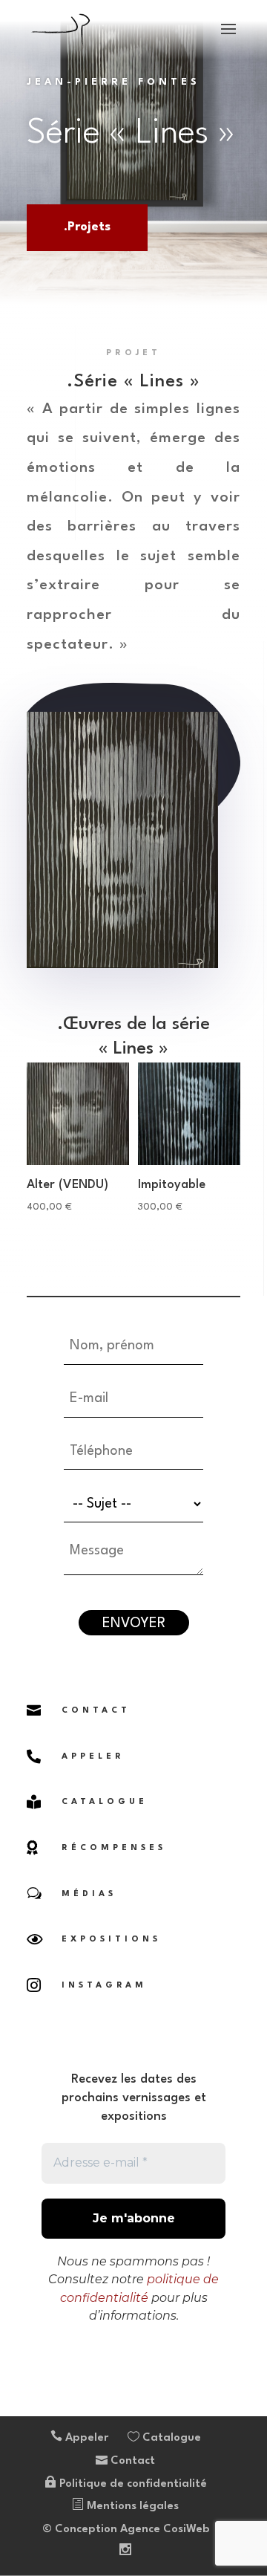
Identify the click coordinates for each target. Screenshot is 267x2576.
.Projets (87, 227)
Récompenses (114, 1848)
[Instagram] (125, 2552)
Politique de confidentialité (132, 2484)
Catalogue (105, 1802)
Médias (89, 1894)
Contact (96, 1711)
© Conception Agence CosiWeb (126, 2530)
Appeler (85, 2438)
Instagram (104, 1986)
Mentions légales (131, 2507)
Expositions (111, 1940)
